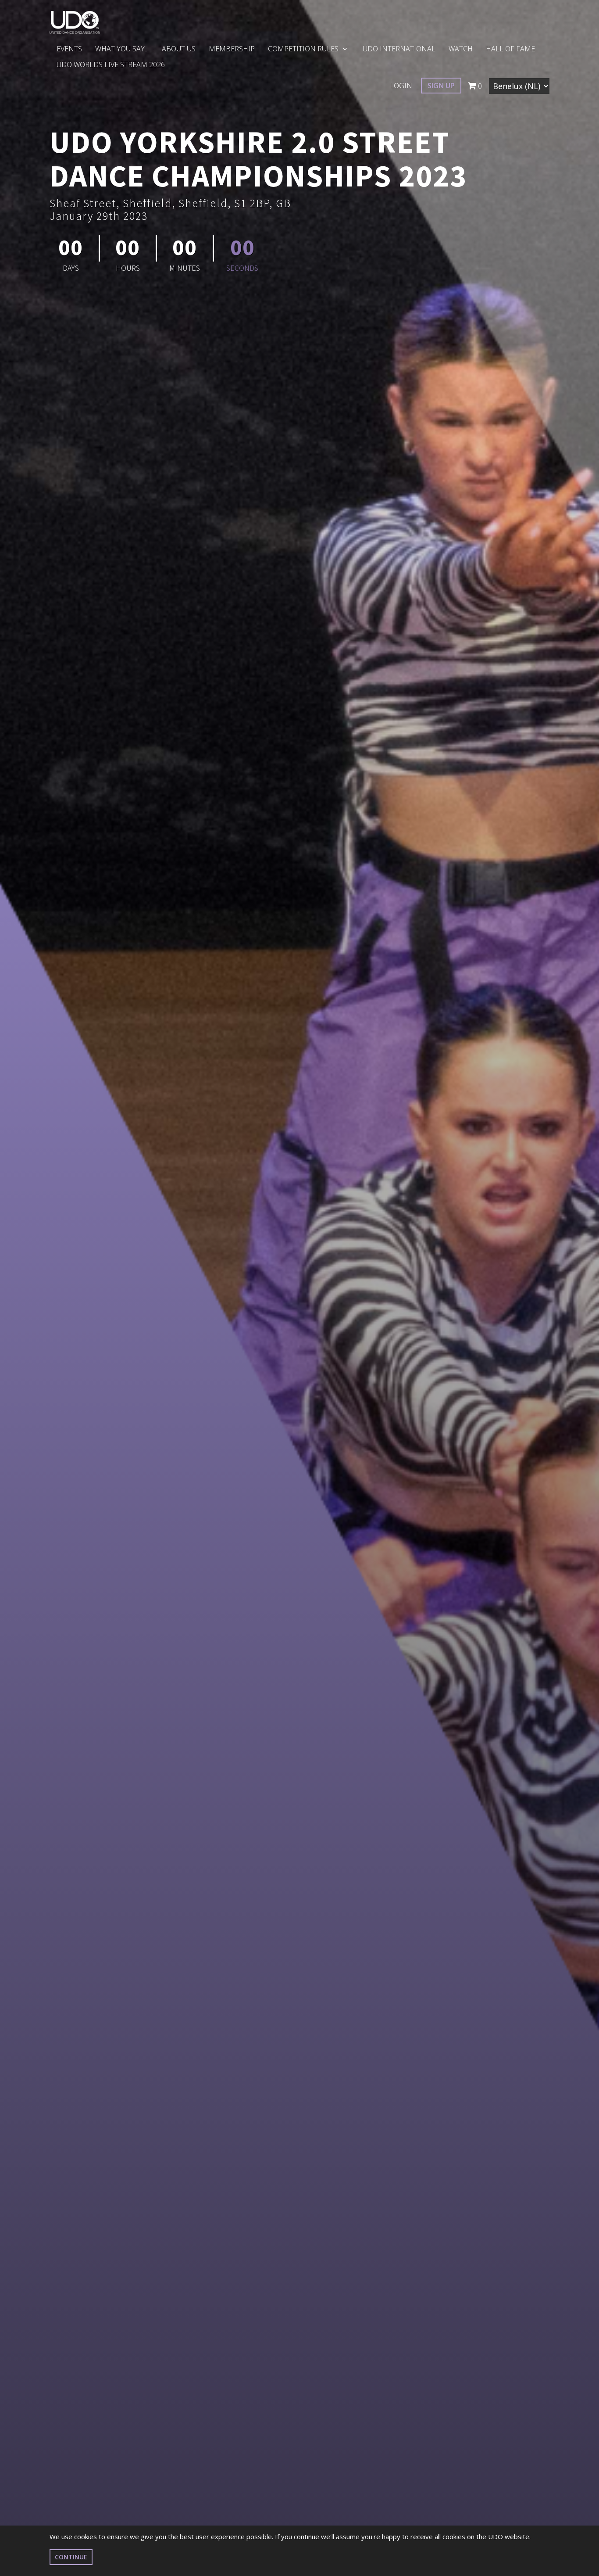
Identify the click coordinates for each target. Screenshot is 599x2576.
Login (401, 86)
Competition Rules (304, 49)
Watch (461, 49)
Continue (71, 2557)
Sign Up (441, 86)
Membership (232, 49)
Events (69, 49)
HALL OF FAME (510, 49)
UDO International (399, 49)
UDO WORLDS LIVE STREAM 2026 (111, 65)
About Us (179, 49)
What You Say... (122, 49)
